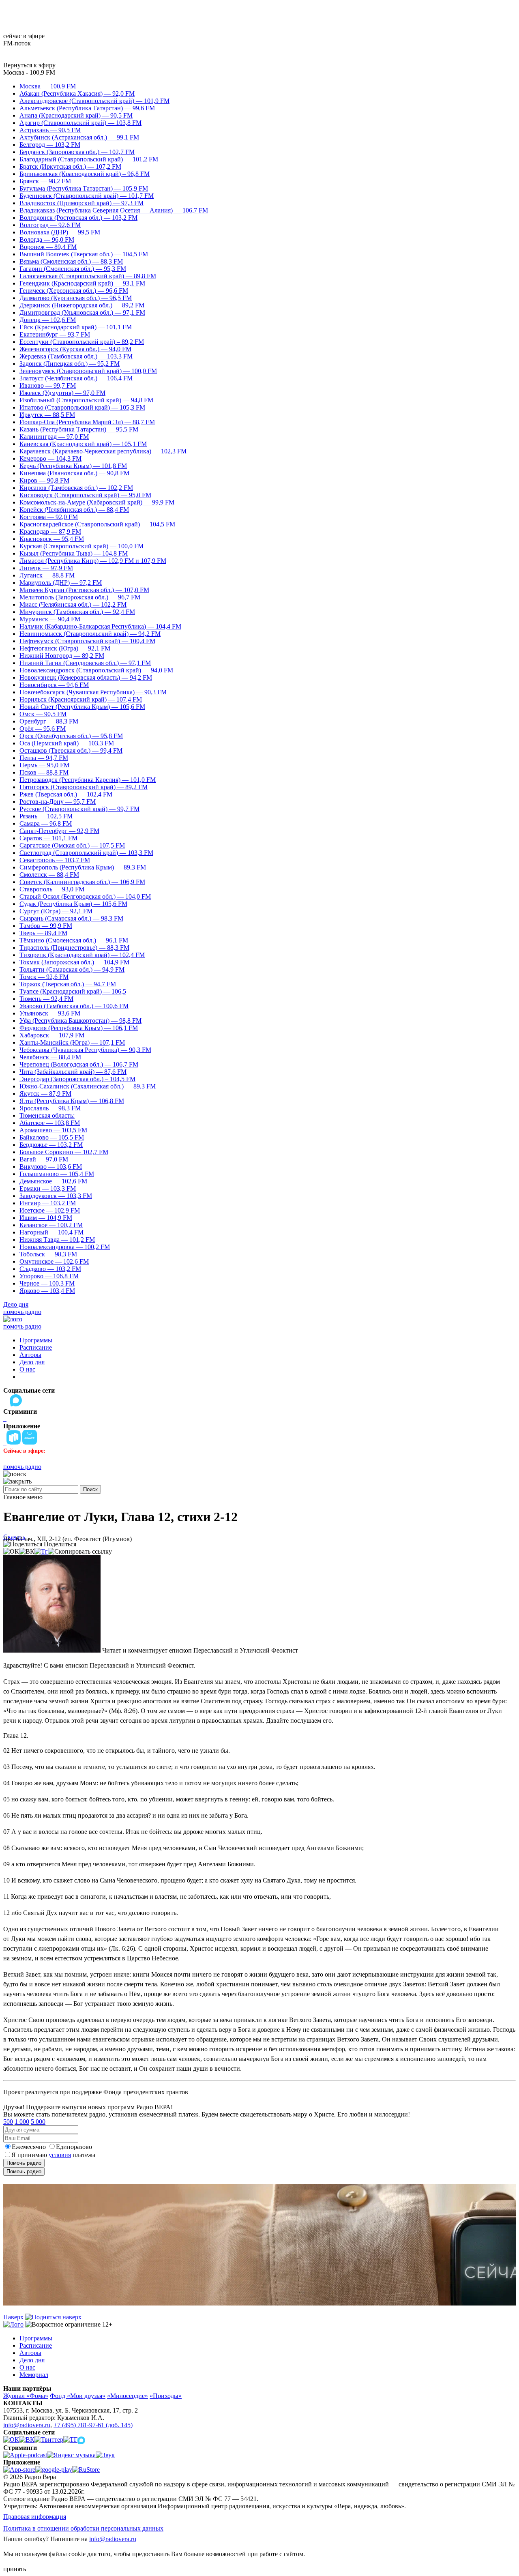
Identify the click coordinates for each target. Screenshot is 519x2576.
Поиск (90, 1489)
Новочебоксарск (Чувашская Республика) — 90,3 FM (93, 692)
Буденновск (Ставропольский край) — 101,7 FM (87, 196)
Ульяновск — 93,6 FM (50, 1013)
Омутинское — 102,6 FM (54, 1261)
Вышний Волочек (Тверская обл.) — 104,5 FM (84, 254)
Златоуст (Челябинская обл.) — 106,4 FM (76, 378)
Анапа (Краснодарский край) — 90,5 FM (76, 115)
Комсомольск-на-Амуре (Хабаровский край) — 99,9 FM (97, 502)
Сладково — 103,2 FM (50, 1269)
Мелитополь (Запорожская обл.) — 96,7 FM (80, 597)
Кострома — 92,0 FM (49, 517)
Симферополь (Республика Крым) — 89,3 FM (83, 867)
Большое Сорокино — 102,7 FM (64, 1152)
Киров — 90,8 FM (44, 480)
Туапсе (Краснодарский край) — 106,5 (73, 991)
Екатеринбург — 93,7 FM (55, 334)
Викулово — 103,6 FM (51, 1167)
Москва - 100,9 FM (29, 72)
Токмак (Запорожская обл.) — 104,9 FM (74, 962)
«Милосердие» (128, 2396)
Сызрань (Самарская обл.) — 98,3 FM (71, 918)
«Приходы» (166, 2396)
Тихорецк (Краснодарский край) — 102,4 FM (82, 955)
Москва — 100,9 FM (48, 86)
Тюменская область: (47, 1115)
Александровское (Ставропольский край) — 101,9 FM (94, 101)
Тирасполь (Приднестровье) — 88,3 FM (74, 948)
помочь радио (22, 1312)
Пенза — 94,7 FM (44, 758)
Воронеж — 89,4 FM (48, 247)
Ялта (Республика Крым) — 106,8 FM (72, 1101)
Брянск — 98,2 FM (45, 181)
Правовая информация (35, 2517)
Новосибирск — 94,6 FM (54, 685)
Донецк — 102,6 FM (48, 320)
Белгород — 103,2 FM (50, 145)
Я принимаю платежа (53, 2155)
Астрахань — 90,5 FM (50, 130)
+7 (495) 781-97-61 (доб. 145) (93, 2425)
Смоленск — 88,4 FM (49, 875)
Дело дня (16, 1304)
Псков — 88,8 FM (44, 772)
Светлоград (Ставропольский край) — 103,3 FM (86, 853)
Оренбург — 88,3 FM (49, 721)
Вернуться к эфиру (29, 65)
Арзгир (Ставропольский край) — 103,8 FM (80, 123)
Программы (36, 1340)
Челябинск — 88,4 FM (50, 1057)
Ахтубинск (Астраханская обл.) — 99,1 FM (79, 137)
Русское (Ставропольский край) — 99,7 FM (79, 809)
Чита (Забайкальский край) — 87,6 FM (73, 1072)
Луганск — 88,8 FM (47, 575)
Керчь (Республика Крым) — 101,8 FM (73, 466)
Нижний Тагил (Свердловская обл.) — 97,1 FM (85, 663)
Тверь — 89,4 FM (43, 933)
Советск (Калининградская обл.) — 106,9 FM (82, 882)
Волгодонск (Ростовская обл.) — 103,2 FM (78, 218)
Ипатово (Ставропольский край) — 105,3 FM (82, 407)
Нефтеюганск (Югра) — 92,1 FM (65, 648)
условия (60, 2155)
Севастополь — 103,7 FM (55, 860)
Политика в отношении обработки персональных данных (83, 2528)
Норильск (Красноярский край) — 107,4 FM (81, 699)
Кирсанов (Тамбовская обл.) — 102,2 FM (76, 488)
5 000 (38, 2122)
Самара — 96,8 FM (46, 823)
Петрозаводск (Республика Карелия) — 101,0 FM (88, 780)
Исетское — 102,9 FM (50, 1210)
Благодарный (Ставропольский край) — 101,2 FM (89, 159)
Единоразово (74, 2147)
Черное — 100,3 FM (47, 1283)
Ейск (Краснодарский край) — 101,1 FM (76, 327)
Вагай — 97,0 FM (44, 1159)
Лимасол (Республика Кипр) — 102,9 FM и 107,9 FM (93, 561)
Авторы (30, 1355)
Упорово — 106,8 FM (49, 1276)
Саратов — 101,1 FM (48, 838)
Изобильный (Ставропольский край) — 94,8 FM (86, 400)
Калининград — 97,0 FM (54, 437)
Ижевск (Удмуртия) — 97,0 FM (62, 393)
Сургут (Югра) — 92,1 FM (56, 911)
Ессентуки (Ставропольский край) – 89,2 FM (82, 342)
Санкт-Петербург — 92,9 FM (59, 831)
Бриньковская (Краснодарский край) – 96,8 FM (85, 174)
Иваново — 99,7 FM (48, 385)
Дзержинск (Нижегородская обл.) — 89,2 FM (82, 305)
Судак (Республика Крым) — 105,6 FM (73, 904)
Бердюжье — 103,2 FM (51, 1145)
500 (8, 2122)
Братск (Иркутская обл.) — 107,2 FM (70, 166)
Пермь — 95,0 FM (44, 765)
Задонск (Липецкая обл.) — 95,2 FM (70, 364)
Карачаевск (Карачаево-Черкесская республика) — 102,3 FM (103, 451)
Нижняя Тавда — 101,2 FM (57, 1240)
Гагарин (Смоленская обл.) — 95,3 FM (73, 269)
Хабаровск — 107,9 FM (52, 1035)
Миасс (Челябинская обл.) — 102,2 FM (73, 604)
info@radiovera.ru (27, 2425)
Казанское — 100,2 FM (51, 1225)
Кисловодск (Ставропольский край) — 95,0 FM (85, 495)
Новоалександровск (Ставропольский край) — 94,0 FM (96, 670)
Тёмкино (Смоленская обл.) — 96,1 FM (74, 940)
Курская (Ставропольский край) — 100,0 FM (81, 546)
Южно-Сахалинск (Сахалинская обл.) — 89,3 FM (88, 1086)
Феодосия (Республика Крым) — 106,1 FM (79, 1028)
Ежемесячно (29, 2147)
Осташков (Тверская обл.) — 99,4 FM (71, 750)
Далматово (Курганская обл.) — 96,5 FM (76, 298)
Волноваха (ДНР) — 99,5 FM (60, 232)
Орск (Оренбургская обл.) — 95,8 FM (71, 736)
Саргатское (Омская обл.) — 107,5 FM (72, 845)
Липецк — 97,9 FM (46, 568)
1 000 (22, 2122)
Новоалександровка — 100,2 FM (65, 1247)
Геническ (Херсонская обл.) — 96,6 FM (74, 291)
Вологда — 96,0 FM (47, 239)
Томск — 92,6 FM (44, 977)
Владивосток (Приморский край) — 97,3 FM (81, 203)
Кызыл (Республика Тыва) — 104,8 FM (74, 553)
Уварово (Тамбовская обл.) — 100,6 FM (74, 1006)
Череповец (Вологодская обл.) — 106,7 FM (79, 1064)
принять (15, 2569)
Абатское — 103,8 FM (50, 1123)
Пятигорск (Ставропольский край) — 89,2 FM (84, 787)
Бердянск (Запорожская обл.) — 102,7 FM (77, 152)
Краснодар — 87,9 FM (50, 531)
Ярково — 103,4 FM (47, 1291)
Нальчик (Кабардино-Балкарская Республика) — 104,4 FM (100, 626)
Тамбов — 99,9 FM (46, 926)
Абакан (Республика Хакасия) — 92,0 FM (77, 93)
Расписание (36, 1347)
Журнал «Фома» (26, 2396)
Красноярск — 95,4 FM (52, 539)
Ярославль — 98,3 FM (50, 1108)
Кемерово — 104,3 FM (50, 458)
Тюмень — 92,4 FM (46, 999)
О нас (27, 1369)
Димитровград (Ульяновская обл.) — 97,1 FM (82, 312)
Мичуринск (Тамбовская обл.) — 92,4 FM (77, 612)
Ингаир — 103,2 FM (48, 1203)
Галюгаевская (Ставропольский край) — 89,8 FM (88, 276)
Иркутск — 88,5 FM (47, 415)
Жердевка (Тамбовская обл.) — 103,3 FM (76, 356)
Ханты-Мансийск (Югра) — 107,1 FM (72, 1042)
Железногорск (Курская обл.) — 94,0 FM (75, 349)
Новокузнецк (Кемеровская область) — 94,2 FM (86, 677)
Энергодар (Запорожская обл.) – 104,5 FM (77, 1079)
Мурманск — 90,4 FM (50, 619)
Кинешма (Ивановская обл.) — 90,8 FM (74, 473)
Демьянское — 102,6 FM (53, 1181)
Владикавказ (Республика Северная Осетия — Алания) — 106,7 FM (114, 210)
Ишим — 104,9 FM (46, 1218)
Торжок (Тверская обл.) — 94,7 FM (68, 984)
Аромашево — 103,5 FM (53, 1130)
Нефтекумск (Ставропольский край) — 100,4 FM (87, 641)
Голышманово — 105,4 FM (57, 1174)
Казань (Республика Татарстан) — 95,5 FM (79, 429)
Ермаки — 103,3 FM (48, 1188)
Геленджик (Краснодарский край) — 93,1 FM (82, 283)
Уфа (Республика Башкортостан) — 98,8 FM (80, 1021)
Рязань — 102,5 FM (46, 816)
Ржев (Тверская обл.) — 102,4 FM (66, 794)
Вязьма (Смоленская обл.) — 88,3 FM (71, 261)
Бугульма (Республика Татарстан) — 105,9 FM (84, 188)
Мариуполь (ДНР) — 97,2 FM (61, 583)
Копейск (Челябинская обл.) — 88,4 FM (74, 510)
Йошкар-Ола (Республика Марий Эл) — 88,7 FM (87, 422)
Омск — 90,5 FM (43, 714)
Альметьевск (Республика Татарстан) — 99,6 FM (87, 108)
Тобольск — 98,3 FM (48, 1254)
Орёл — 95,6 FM (43, 729)
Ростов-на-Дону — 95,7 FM (58, 802)
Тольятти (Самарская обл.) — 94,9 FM (72, 969)
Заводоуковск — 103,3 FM (56, 1196)
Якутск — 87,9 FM (45, 1094)
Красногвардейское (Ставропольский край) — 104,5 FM (97, 524)
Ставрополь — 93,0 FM (52, 889)
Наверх (14, 2317)
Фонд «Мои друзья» (78, 2396)
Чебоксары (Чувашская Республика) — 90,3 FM (85, 1050)
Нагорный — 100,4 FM (51, 1232)
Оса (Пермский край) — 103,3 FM (67, 743)
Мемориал (34, 2375)
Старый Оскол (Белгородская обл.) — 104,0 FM (85, 896)
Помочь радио (24, 2163)
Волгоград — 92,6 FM (50, 225)
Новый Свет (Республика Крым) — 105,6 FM (82, 707)
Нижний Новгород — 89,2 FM (62, 656)
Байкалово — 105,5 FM (52, 1137)
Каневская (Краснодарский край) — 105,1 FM (83, 444)
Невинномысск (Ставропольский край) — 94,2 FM (90, 634)
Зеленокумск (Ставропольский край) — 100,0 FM (88, 371)
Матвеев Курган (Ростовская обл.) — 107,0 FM (84, 590)
